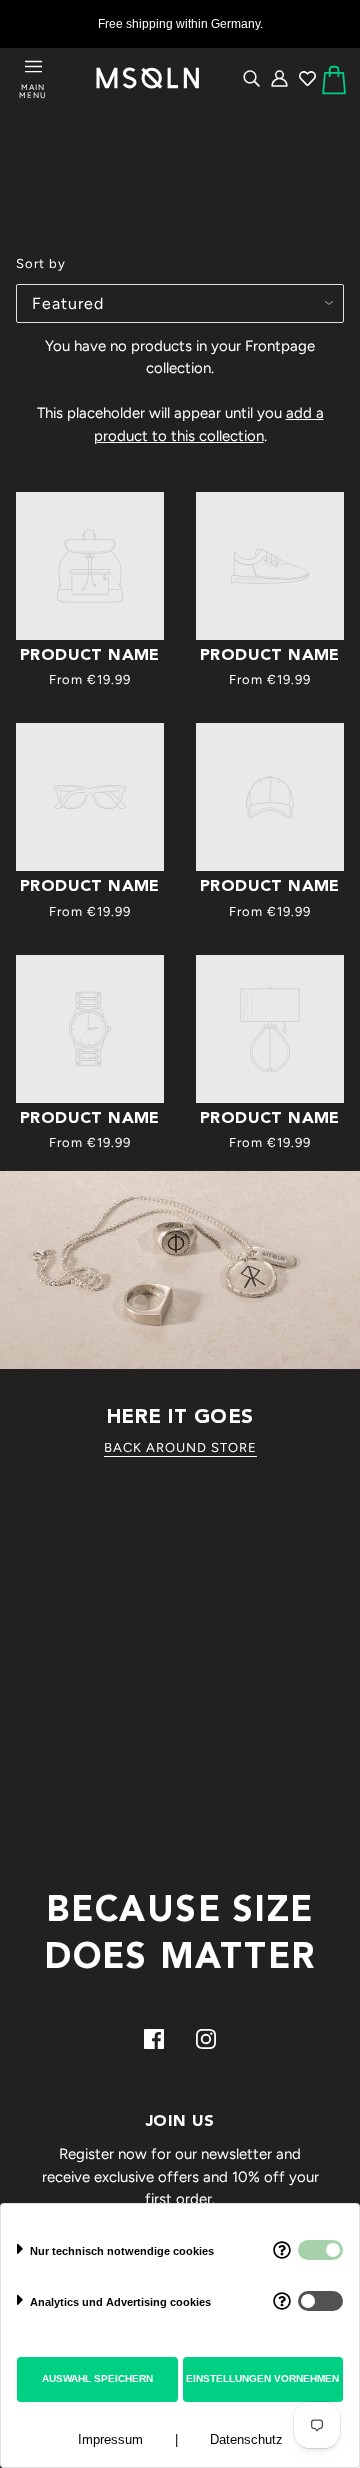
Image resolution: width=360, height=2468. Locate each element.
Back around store (180, 1448)
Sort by (41, 263)
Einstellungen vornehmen (262, 2378)
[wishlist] (307, 78)
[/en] (148, 78)
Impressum (110, 2439)
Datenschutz (246, 2439)
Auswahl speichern (97, 2378)
